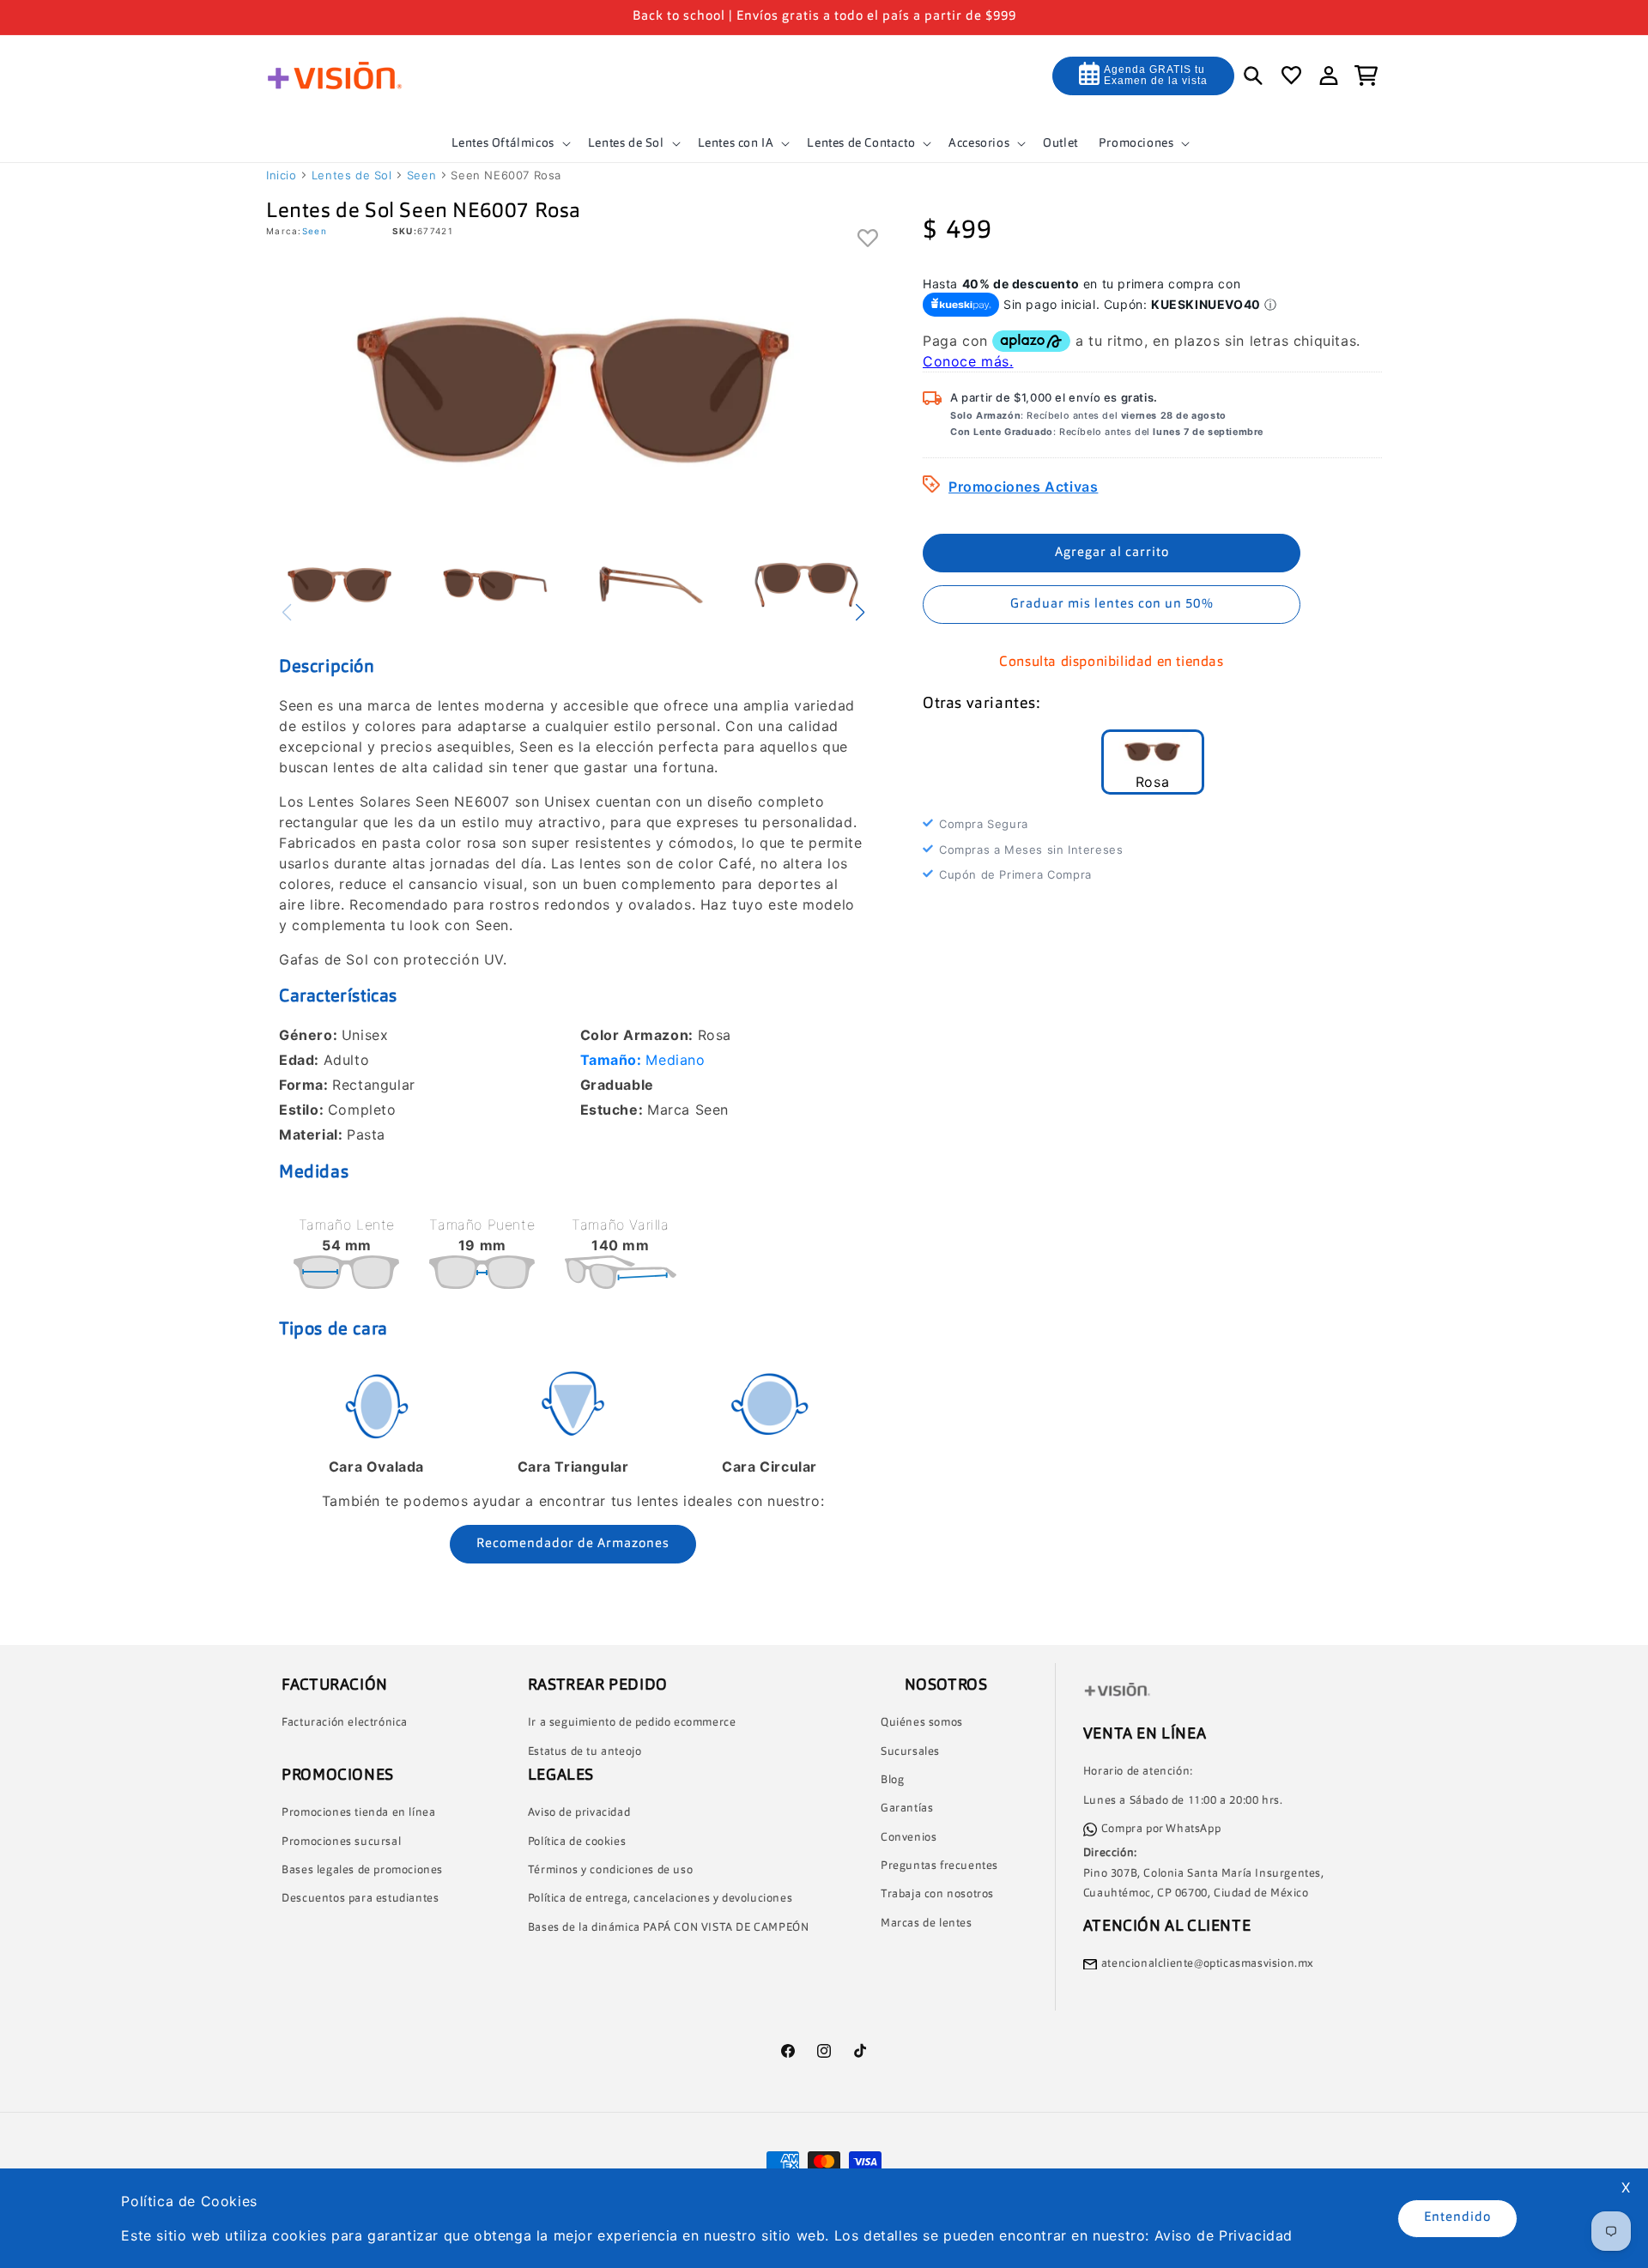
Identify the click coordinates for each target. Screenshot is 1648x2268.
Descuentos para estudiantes (360, 1899)
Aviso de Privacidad (1224, 2235)
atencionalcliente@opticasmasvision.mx (1208, 1964)
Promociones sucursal (341, 1842)
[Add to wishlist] (868, 240)
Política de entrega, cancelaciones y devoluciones (660, 1899)
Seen (421, 175)
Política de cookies (577, 1842)
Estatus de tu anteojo (585, 1752)
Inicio (282, 175)
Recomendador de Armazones (573, 1544)
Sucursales (910, 1752)
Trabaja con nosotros (937, 1895)
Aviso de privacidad (579, 1814)
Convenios (909, 1838)
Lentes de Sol (352, 175)
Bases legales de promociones (362, 1870)
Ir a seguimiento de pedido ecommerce (632, 1723)
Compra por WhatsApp (1161, 1829)
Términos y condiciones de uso (610, 1870)
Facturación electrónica (345, 1723)
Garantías (907, 1809)
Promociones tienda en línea (358, 1813)
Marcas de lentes (927, 1923)
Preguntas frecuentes (939, 1866)
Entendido (1457, 2218)
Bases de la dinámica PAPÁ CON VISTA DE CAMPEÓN (669, 1928)
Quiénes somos (922, 1723)
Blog (892, 1780)
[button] (509, 143)
